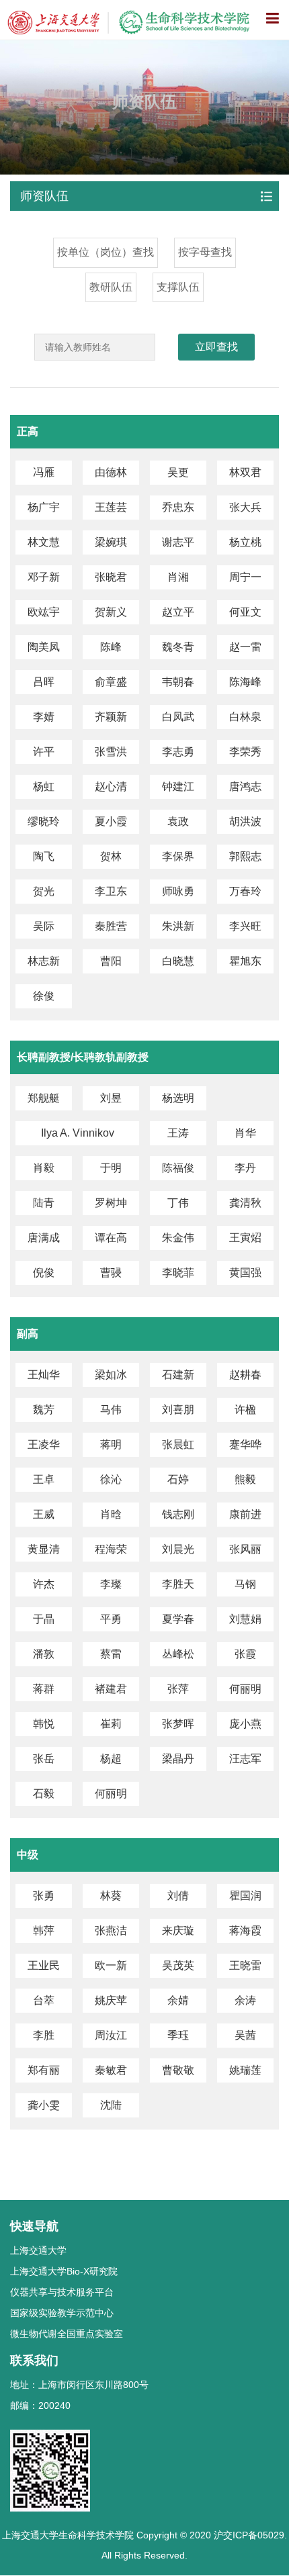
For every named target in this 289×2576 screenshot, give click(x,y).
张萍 (178, 1689)
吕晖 (44, 682)
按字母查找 (205, 252)
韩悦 (44, 1724)
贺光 (44, 891)
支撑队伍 (178, 287)
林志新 (44, 961)
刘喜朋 (178, 1410)
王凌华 (44, 1444)
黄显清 (44, 1549)
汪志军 (245, 1759)
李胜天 (178, 1584)
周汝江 (111, 2035)
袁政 (178, 821)
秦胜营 (111, 926)
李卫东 (111, 891)
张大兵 (245, 507)
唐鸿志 (245, 786)
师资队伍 (44, 196)
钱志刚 (178, 1514)
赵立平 (178, 612)
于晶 (44, 1619)
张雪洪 (111, 752)
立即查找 (216, 347)
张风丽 (245, 1549)
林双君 (245, 472)
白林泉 (245, 717)
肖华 (245, 1133)
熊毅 (245, 1479)
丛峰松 (178, 1654)
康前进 (245, 1514)
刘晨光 (178, 1549)
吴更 (178, 472)
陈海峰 (245, 682)
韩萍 (44, 1930)
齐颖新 (111, 717)
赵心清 (111, 786)
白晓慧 (178, 961)
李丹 (245, 1168)
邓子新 (44, 577)
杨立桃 (245, 542)
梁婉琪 (111, 542)
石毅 (44, 1794)
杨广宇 (44, 507)
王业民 (44, 1965)
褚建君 (111, 1689)
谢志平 (178, 542)
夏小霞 (111, 821)
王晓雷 (245, 1965)
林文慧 (44, 542)
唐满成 (44, 1238)
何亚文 (245, 612)
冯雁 (44, 472)
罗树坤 (111, 1203)
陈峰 (111, 647)
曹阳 (111, 961)
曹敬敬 (178, 2070)
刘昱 (111, 1098)
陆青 (44, 1203)
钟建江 (178, 786)
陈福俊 (178, 1168)
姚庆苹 (111, 2000)
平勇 (111, 1619)
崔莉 (111, 1724)
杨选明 (178, 1098)
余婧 (178, 2000)
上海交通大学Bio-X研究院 (64, 2271)
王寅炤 (245, 1238)
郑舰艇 (44, 1098)
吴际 (44, 926)
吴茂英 (178, 1965)
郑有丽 (44, 2070)
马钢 (245, 1584)
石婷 (178, 1479)
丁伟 (178, 1203)
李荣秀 (245, 752)
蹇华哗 (245, 1444)
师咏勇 (178, 891)
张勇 (44, 1896)
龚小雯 (44, 2105)
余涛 (245, 2000)
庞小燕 (245, 1724)
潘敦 (44, 1654)
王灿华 (44, 1375)
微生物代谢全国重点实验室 (67, 2334)
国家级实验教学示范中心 (62, 2313)
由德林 (111, 472)
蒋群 (44, 1689)
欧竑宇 (44, 612)
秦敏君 (111, 2070)
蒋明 (111, 1444)
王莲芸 (111, 507)
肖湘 (178, 577)
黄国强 (245, 1273)
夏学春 (178, 1619)
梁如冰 (111, 1375)
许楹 (245, 1410)
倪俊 (44, 1273)
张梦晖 (178, 1724)
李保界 (178, 856)
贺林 (111, 856)
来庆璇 (178, 1930)
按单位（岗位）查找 (106, 252)
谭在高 (111, 1238)
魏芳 (44, 1410)
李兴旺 (245, 926)
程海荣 (111, 1549)
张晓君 (111, 577)
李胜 (44, 2035)
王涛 (178, 1133)
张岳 (44, 1759)
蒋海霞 (245, 1930)
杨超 (111, 1759)
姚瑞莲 (245, 2070)
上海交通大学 (38, 2250)
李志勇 (178, 752)
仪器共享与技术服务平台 (62, 2292)
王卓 (44, 1479)
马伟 (111, 1410)
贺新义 (111, 612)
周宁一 (245, 577)
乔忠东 (178, 507)
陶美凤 (44, 647)
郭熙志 (245, 856)
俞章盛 (111, 682)
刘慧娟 (245, 1619)
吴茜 (245, 2035)
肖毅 (44, 1168)
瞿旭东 (245, 961)
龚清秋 (245, 1203)
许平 (44, 752)
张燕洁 (111, 1930)
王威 (44, 1514)
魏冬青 (178, 647)
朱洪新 (178, 926)
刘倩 (178, 1896)
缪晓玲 (44, 821)
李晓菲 (178, 1273)
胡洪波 (245, 821)
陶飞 (44, 856)
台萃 (44, 2000)
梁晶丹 (178, 1759)
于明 (111, 1168)
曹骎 (111, 1273)
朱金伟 (178, 1238)
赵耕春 (245, 1375)
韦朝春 (178, 682)
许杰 (44, 1584)
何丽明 (245, 1689)
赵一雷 (245, 647)
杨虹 (44, 786)
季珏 (178, 2035)
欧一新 (111, 1965)
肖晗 (111, 1514)
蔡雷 (111, 1654)
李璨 (111, 1584)
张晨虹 (178, 1444)
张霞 (245, 1654)
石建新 (178, 1375)
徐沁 (111, 1479)
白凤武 (178, 717)
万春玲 (245, 891)
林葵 (111, 1896)
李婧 (44, 717)
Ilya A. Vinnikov (78, 1133)
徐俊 (44, 996)
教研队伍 (111, 287)
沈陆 (111, 2105)
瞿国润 (245, 1896)
